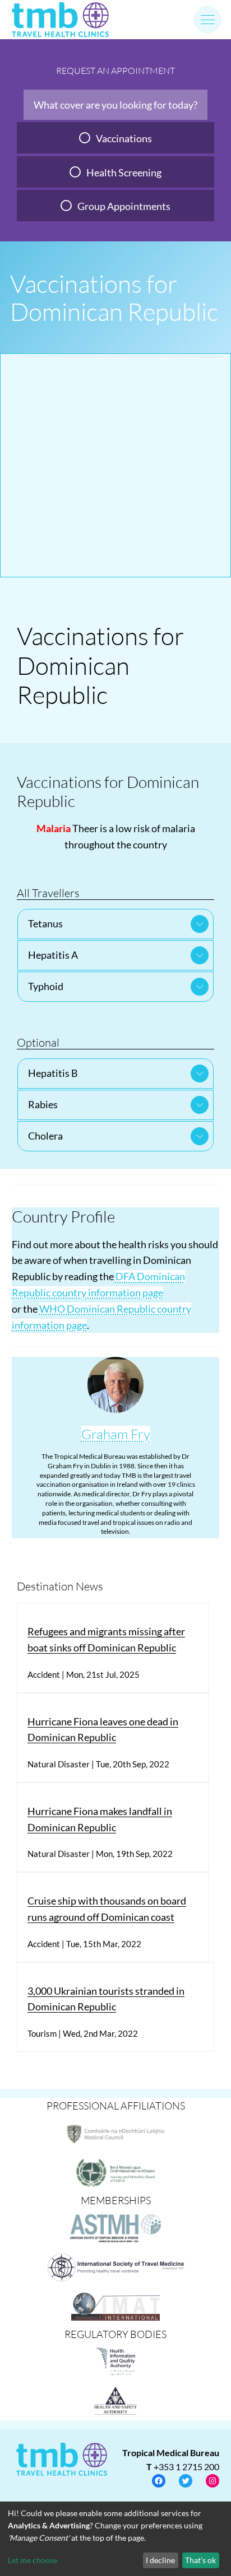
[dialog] (115, 2539)
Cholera (45, 1136)
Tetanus (45, 923)
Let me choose (33, 2560)
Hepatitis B (53, 1073)
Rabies (43, 1104)
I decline (160, 2560)
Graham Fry (116, 1434)
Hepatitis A (53, 955)
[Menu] (208, 20)
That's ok (200, 2560)
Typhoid (46, 986)
